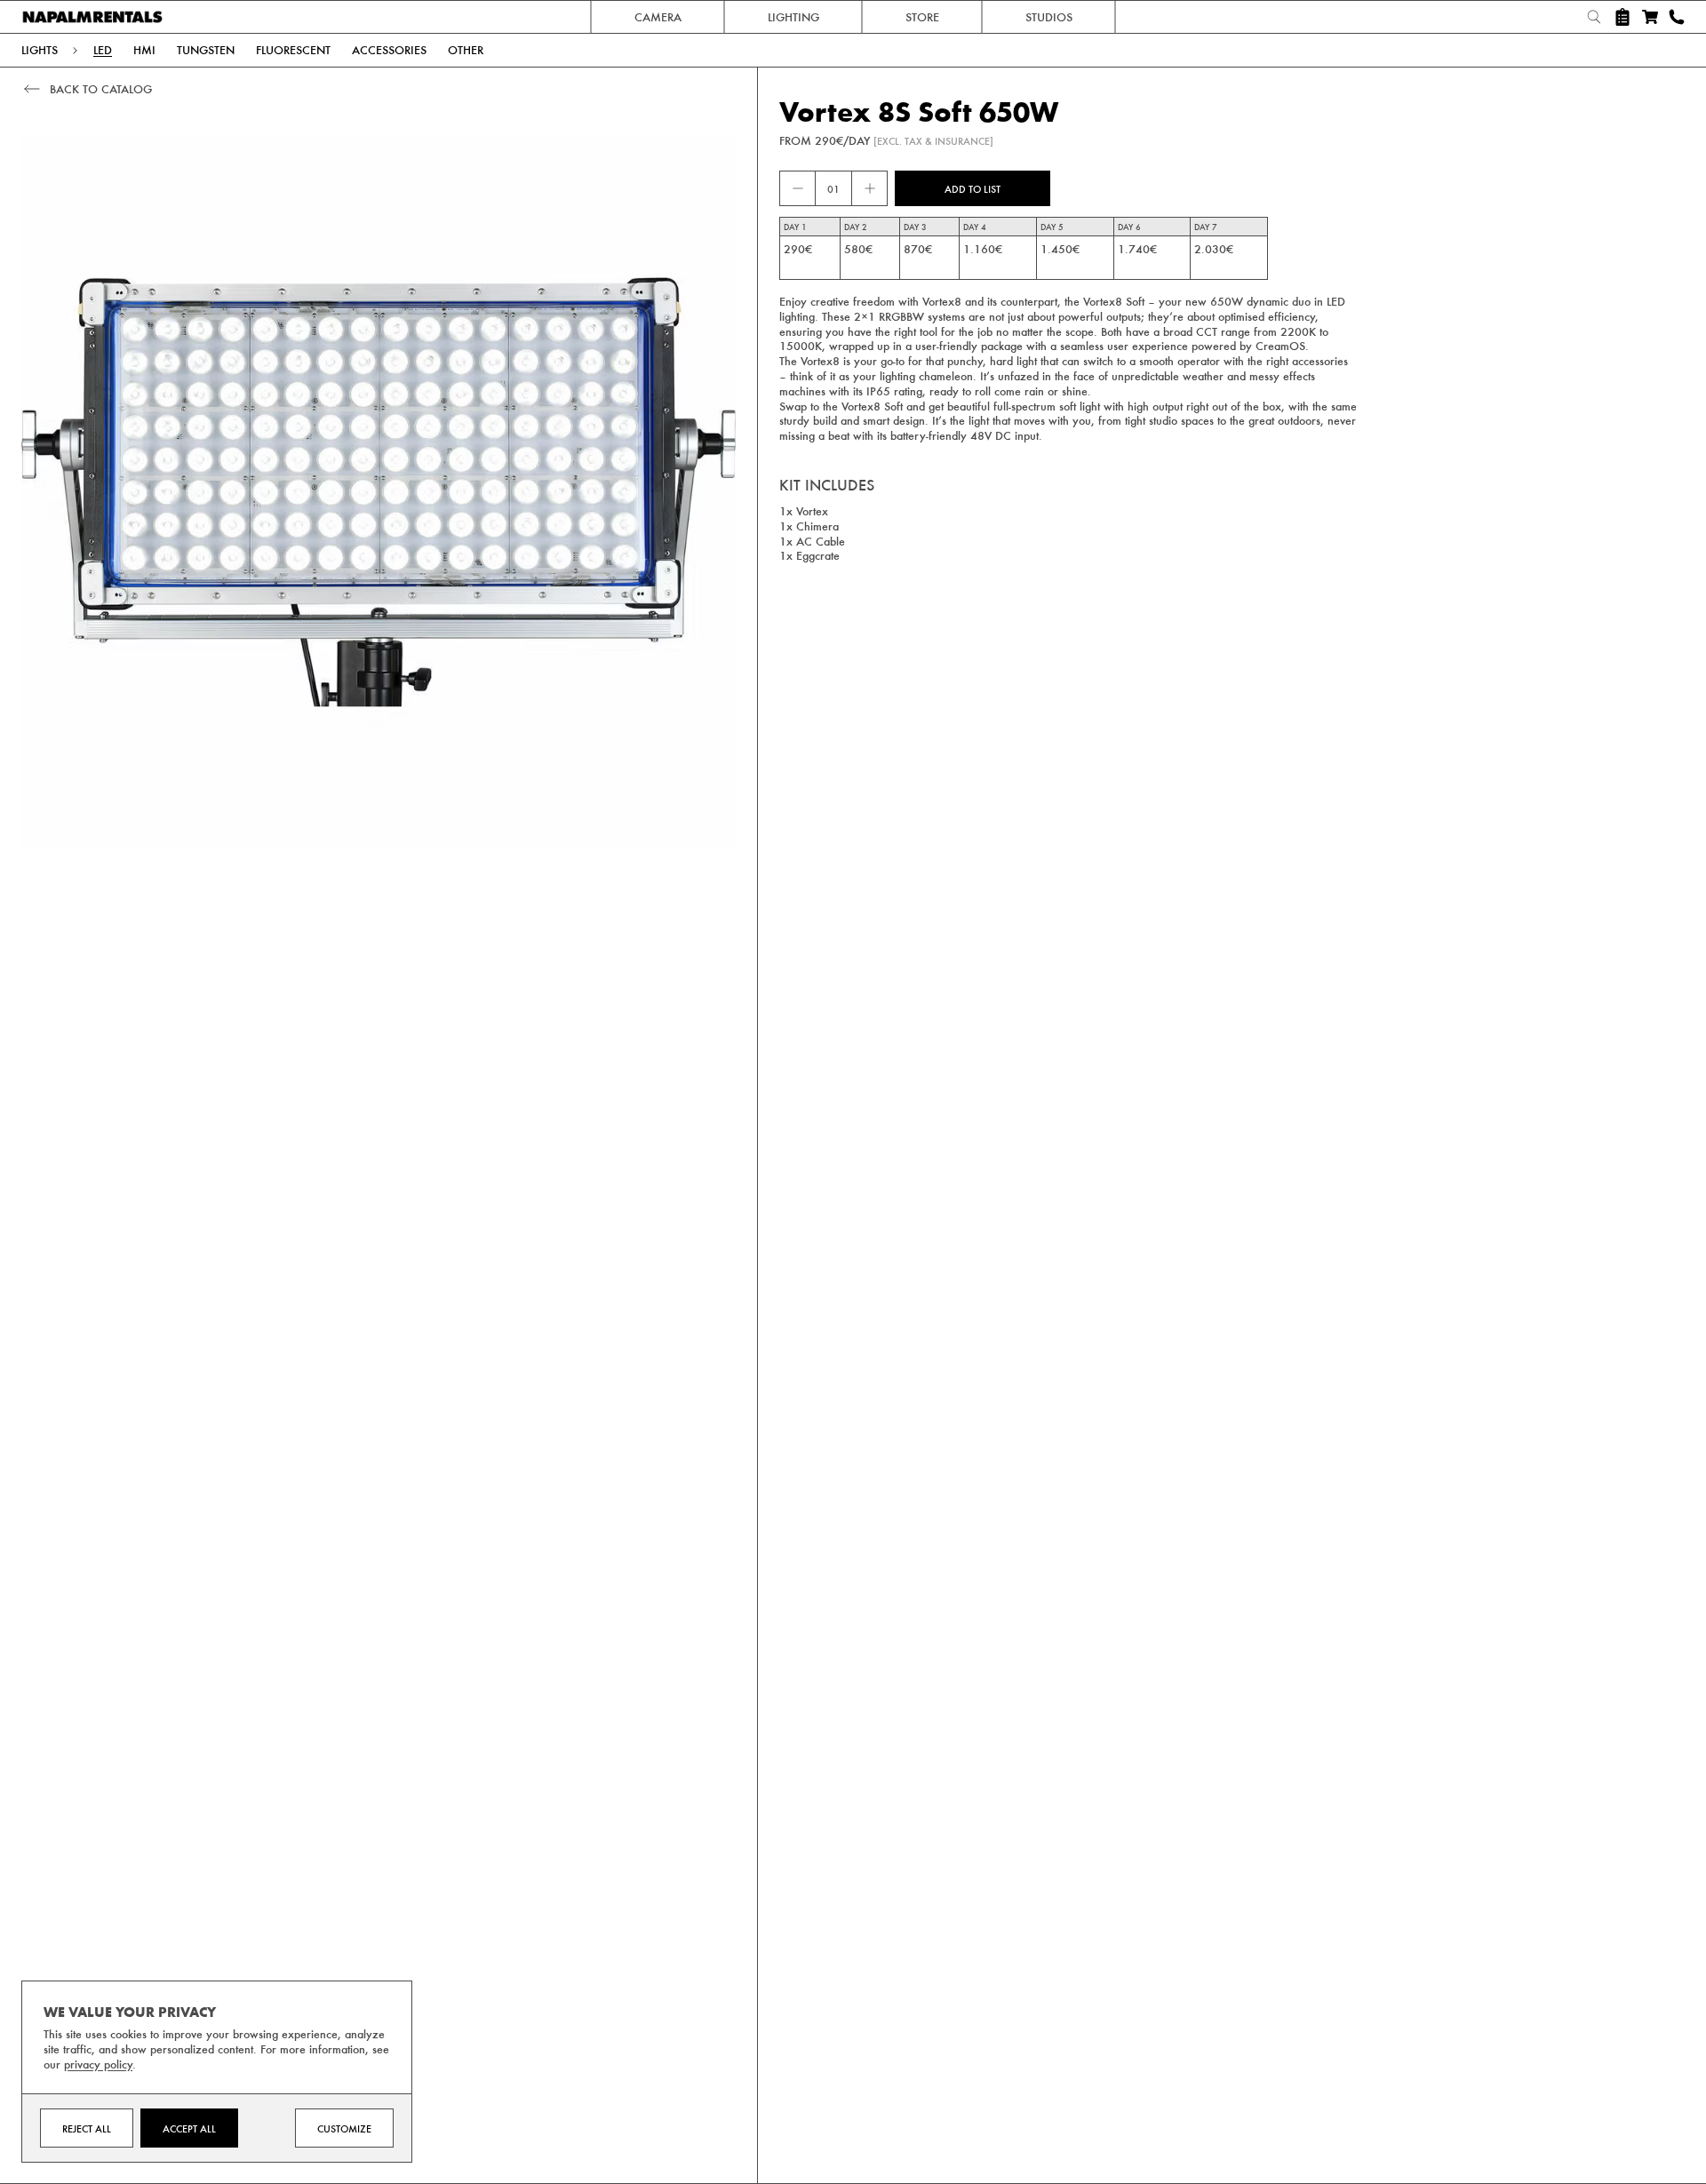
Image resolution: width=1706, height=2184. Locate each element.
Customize (344, 2128)
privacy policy (98, 2064)
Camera (658, 16)
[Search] (1594, 17)
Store (922, 16)
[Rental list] (1622, 17)
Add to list (973, 188)
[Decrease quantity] (798, 188)
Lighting (793, 16)
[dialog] (217, 2072)
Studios (1049, 16)
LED (103, 50)
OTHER (466, 50)
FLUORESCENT (293, 50)
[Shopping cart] (1650, 17)
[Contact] (1677, 17)
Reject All (87, 2128)
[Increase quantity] (869, 188)
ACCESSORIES (389, 50)
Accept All (189, 2128)
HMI (144, 50)
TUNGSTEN (206, 50)
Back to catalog (101, 88)
